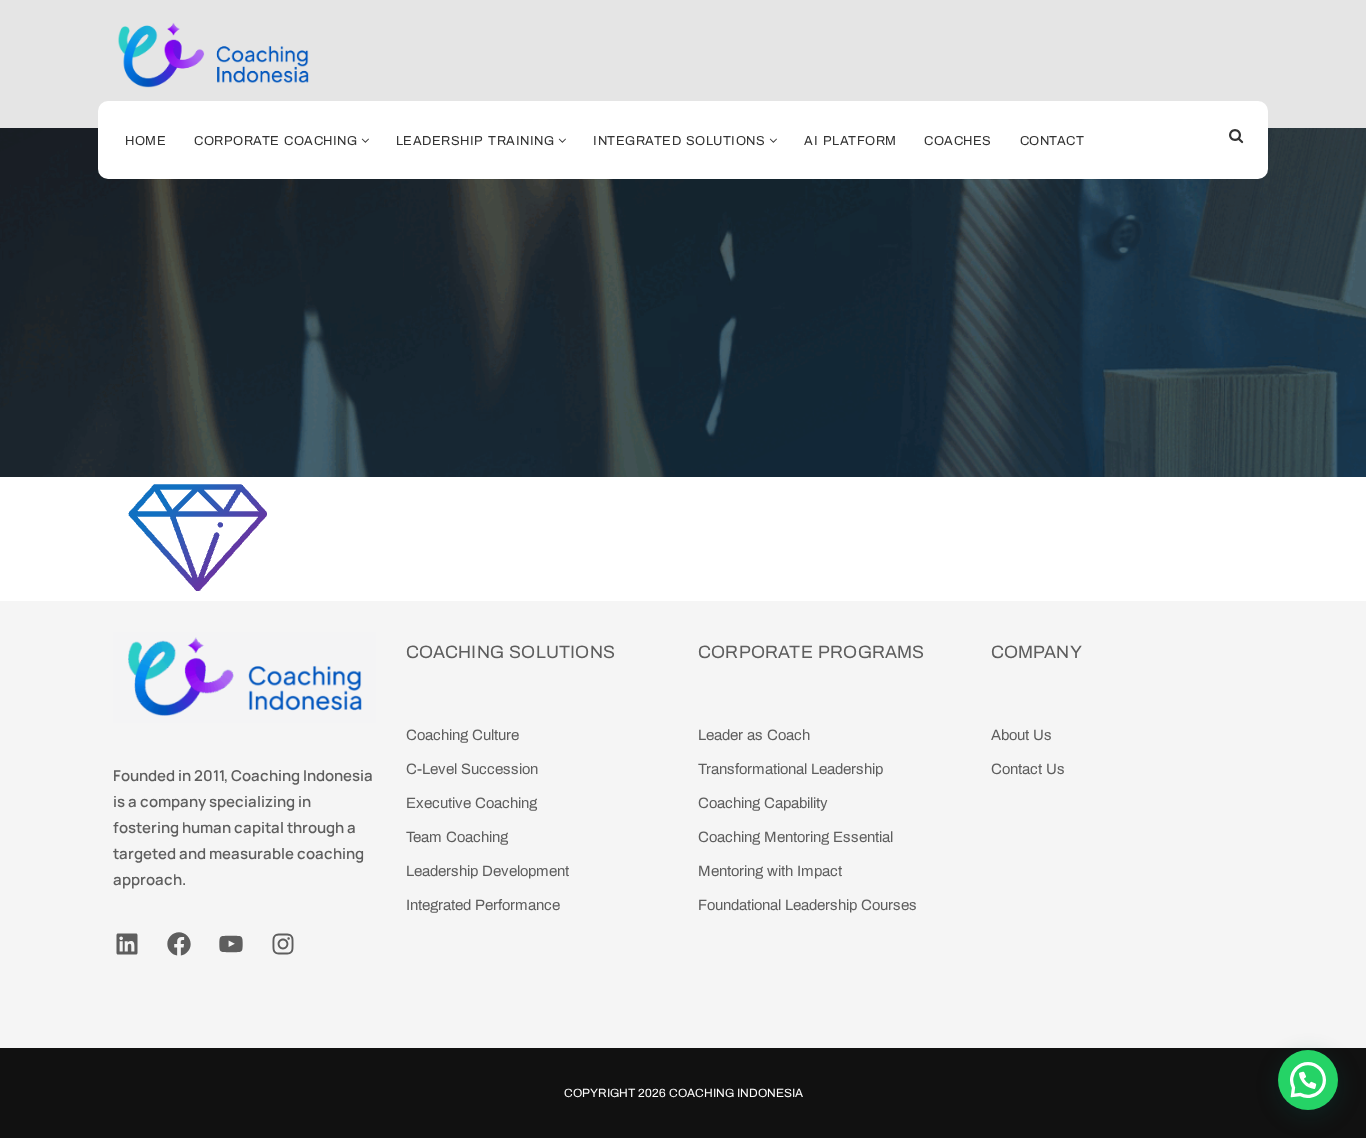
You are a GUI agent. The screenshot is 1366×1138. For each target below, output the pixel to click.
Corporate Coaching (275, 141)
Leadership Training (475, 141)
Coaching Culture (462, 735)
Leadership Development (487, 871)
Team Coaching (457, 837)
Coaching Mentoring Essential (795, 837)
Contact (1052, 141)
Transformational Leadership (790, 769)
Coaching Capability (763, 803)
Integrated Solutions (679, 141)
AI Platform (850, 141)
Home (145, 141)
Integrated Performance (483, 905)
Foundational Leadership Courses (807, 905)
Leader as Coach (754, 735)
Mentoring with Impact (770, 871)
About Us (1021, 735)
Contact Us (1028, 769)
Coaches (958, 141)
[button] (1308, 1080)
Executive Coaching (471, 803)
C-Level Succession (472, 769)
